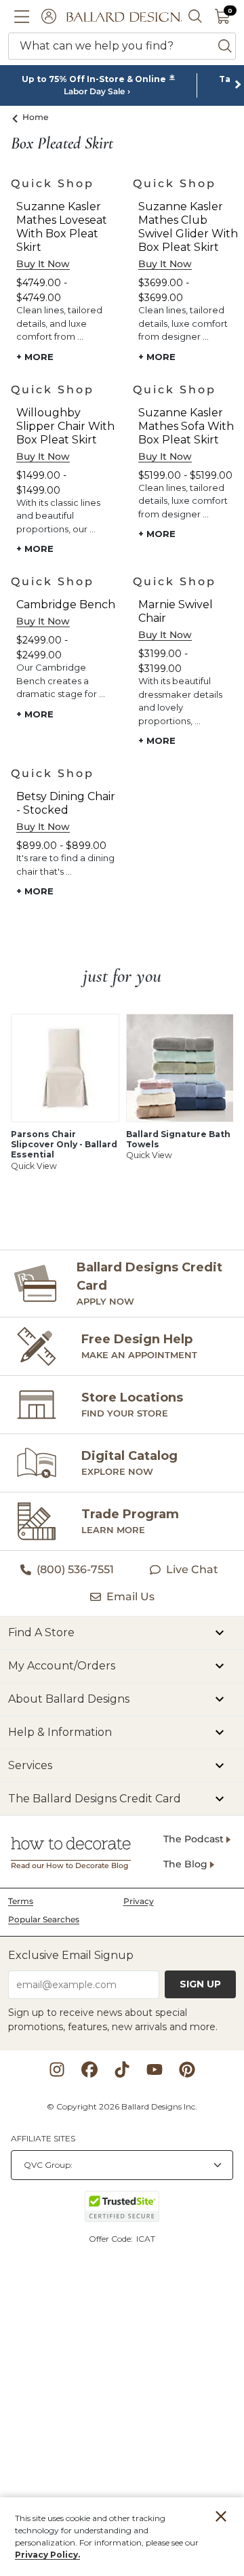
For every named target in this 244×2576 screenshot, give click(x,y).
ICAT (146, 2239)
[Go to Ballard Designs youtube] (155, 2069)
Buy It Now (43, 264)
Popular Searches (44, 1919)
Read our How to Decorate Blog (69, 1866)
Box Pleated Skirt (62, 144)
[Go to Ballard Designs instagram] (57, 2069)
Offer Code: (112, 2239)
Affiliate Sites (43, 2138)
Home (36, 117)
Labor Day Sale (94, 92)
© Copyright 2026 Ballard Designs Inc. (122, 2106)
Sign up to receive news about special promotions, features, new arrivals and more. (113, 2020)
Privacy (139, 1901)
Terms (21, 1901)
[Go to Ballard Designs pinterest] (187, 2069)
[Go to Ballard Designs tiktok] (122, 2069)
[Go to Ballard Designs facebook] (89, 2069)
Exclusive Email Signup (71, 1955)
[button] (22, 16)
